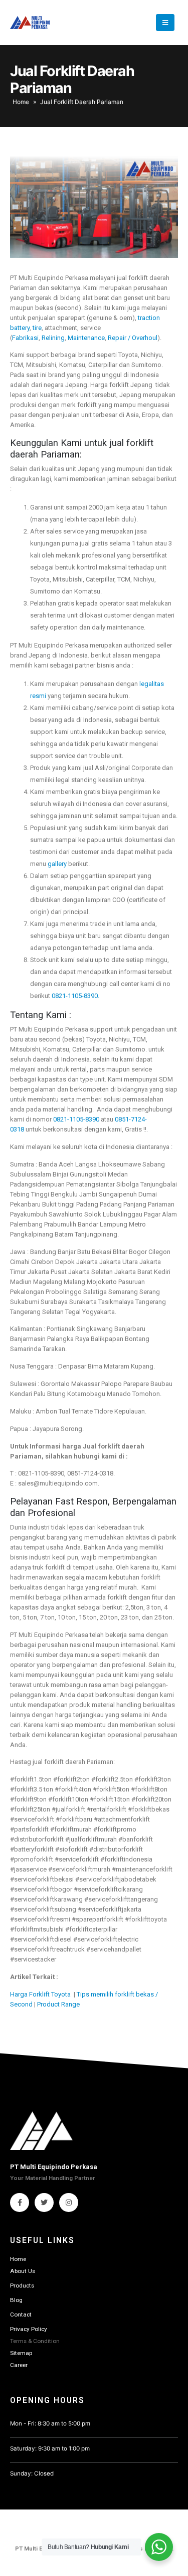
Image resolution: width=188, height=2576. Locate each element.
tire (37, 328)
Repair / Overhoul (133, 338)
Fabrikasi (25, 338)
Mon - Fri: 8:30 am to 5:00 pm (50, 2423)
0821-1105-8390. (75, 996)
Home (21, 102)
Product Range (58, 2004)
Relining (53, 338)
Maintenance (86, 338)
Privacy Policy (29, 2329)
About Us (23, 2271)
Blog (16, 2300)
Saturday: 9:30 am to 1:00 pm (50, 2448)
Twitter (44, 2202)
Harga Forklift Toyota (41, 1994)
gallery (57, 864)
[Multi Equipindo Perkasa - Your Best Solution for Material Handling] (30, 22)
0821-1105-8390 (76, 1119)
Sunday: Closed (32, 2473)
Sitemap (21, 2353)
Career (19, 2365)
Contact (21, 2314)
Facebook (20, 2202)
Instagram (69, 2202)
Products (22, 2285)
